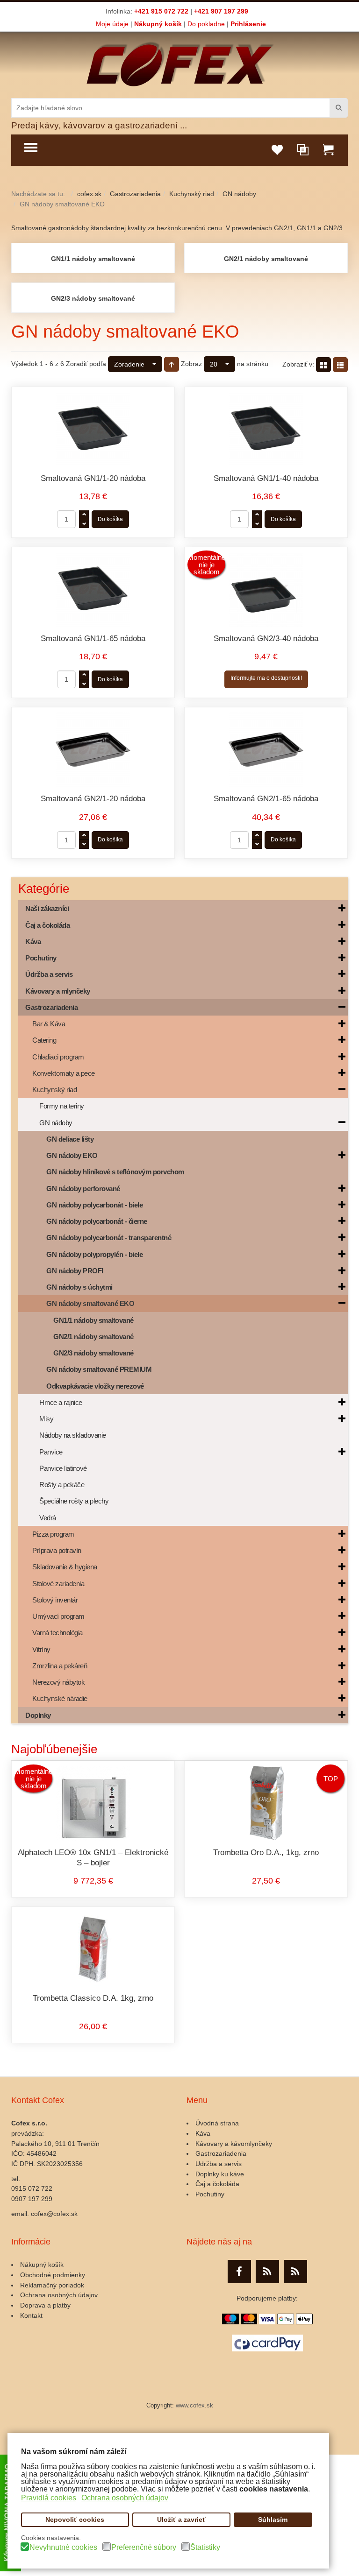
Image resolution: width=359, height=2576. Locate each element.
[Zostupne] (172, 364)
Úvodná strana (217, 2123)
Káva (203, 2133)
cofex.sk (89, 194)
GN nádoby (239, 194)
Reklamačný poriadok (52, 2285)
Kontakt (31, 2315)
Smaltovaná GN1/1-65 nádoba (93, 639)
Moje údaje (112, 24)
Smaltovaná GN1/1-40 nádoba (266, 478)
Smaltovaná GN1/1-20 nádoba (93, 478)
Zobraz (191, 364)
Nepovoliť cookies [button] (75, 2520)
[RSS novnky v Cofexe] (295, 2272)
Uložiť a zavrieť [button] (181, 2520)
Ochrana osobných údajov (59, 2295)
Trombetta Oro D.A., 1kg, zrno (266, 1853)
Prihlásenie (248, 24)
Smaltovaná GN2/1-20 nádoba (93, 799)
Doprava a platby (45, 2305)
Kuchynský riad (192, 194)
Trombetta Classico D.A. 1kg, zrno (93, 1998)
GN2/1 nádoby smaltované (266, 259)
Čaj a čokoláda (217, 2184)
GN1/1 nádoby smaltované (93, 259)
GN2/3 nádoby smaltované (93, 298)
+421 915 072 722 (161, 11)
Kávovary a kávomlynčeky (234, 2144)
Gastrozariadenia (135, 194)
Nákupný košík (158, 24)
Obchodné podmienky (53, 2275)
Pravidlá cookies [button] (49, 2498)
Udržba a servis (219, 2164)
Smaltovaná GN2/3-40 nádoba (266, 639)
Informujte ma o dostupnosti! (266, 678)
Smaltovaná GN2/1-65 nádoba (266, 799)
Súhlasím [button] (273, 2520)
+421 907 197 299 (221, 11)
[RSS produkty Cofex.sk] (267, 2272)
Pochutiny (210, 2194)
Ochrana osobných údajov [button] (125, 2498)
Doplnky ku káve (220, 2174)
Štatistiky (205, 2548)
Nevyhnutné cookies (63, 2548)
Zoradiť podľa (86, 364)
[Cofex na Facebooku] (239, 2272)
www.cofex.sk (194, 2406)
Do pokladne (206, 24)
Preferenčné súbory (144, 2548)
